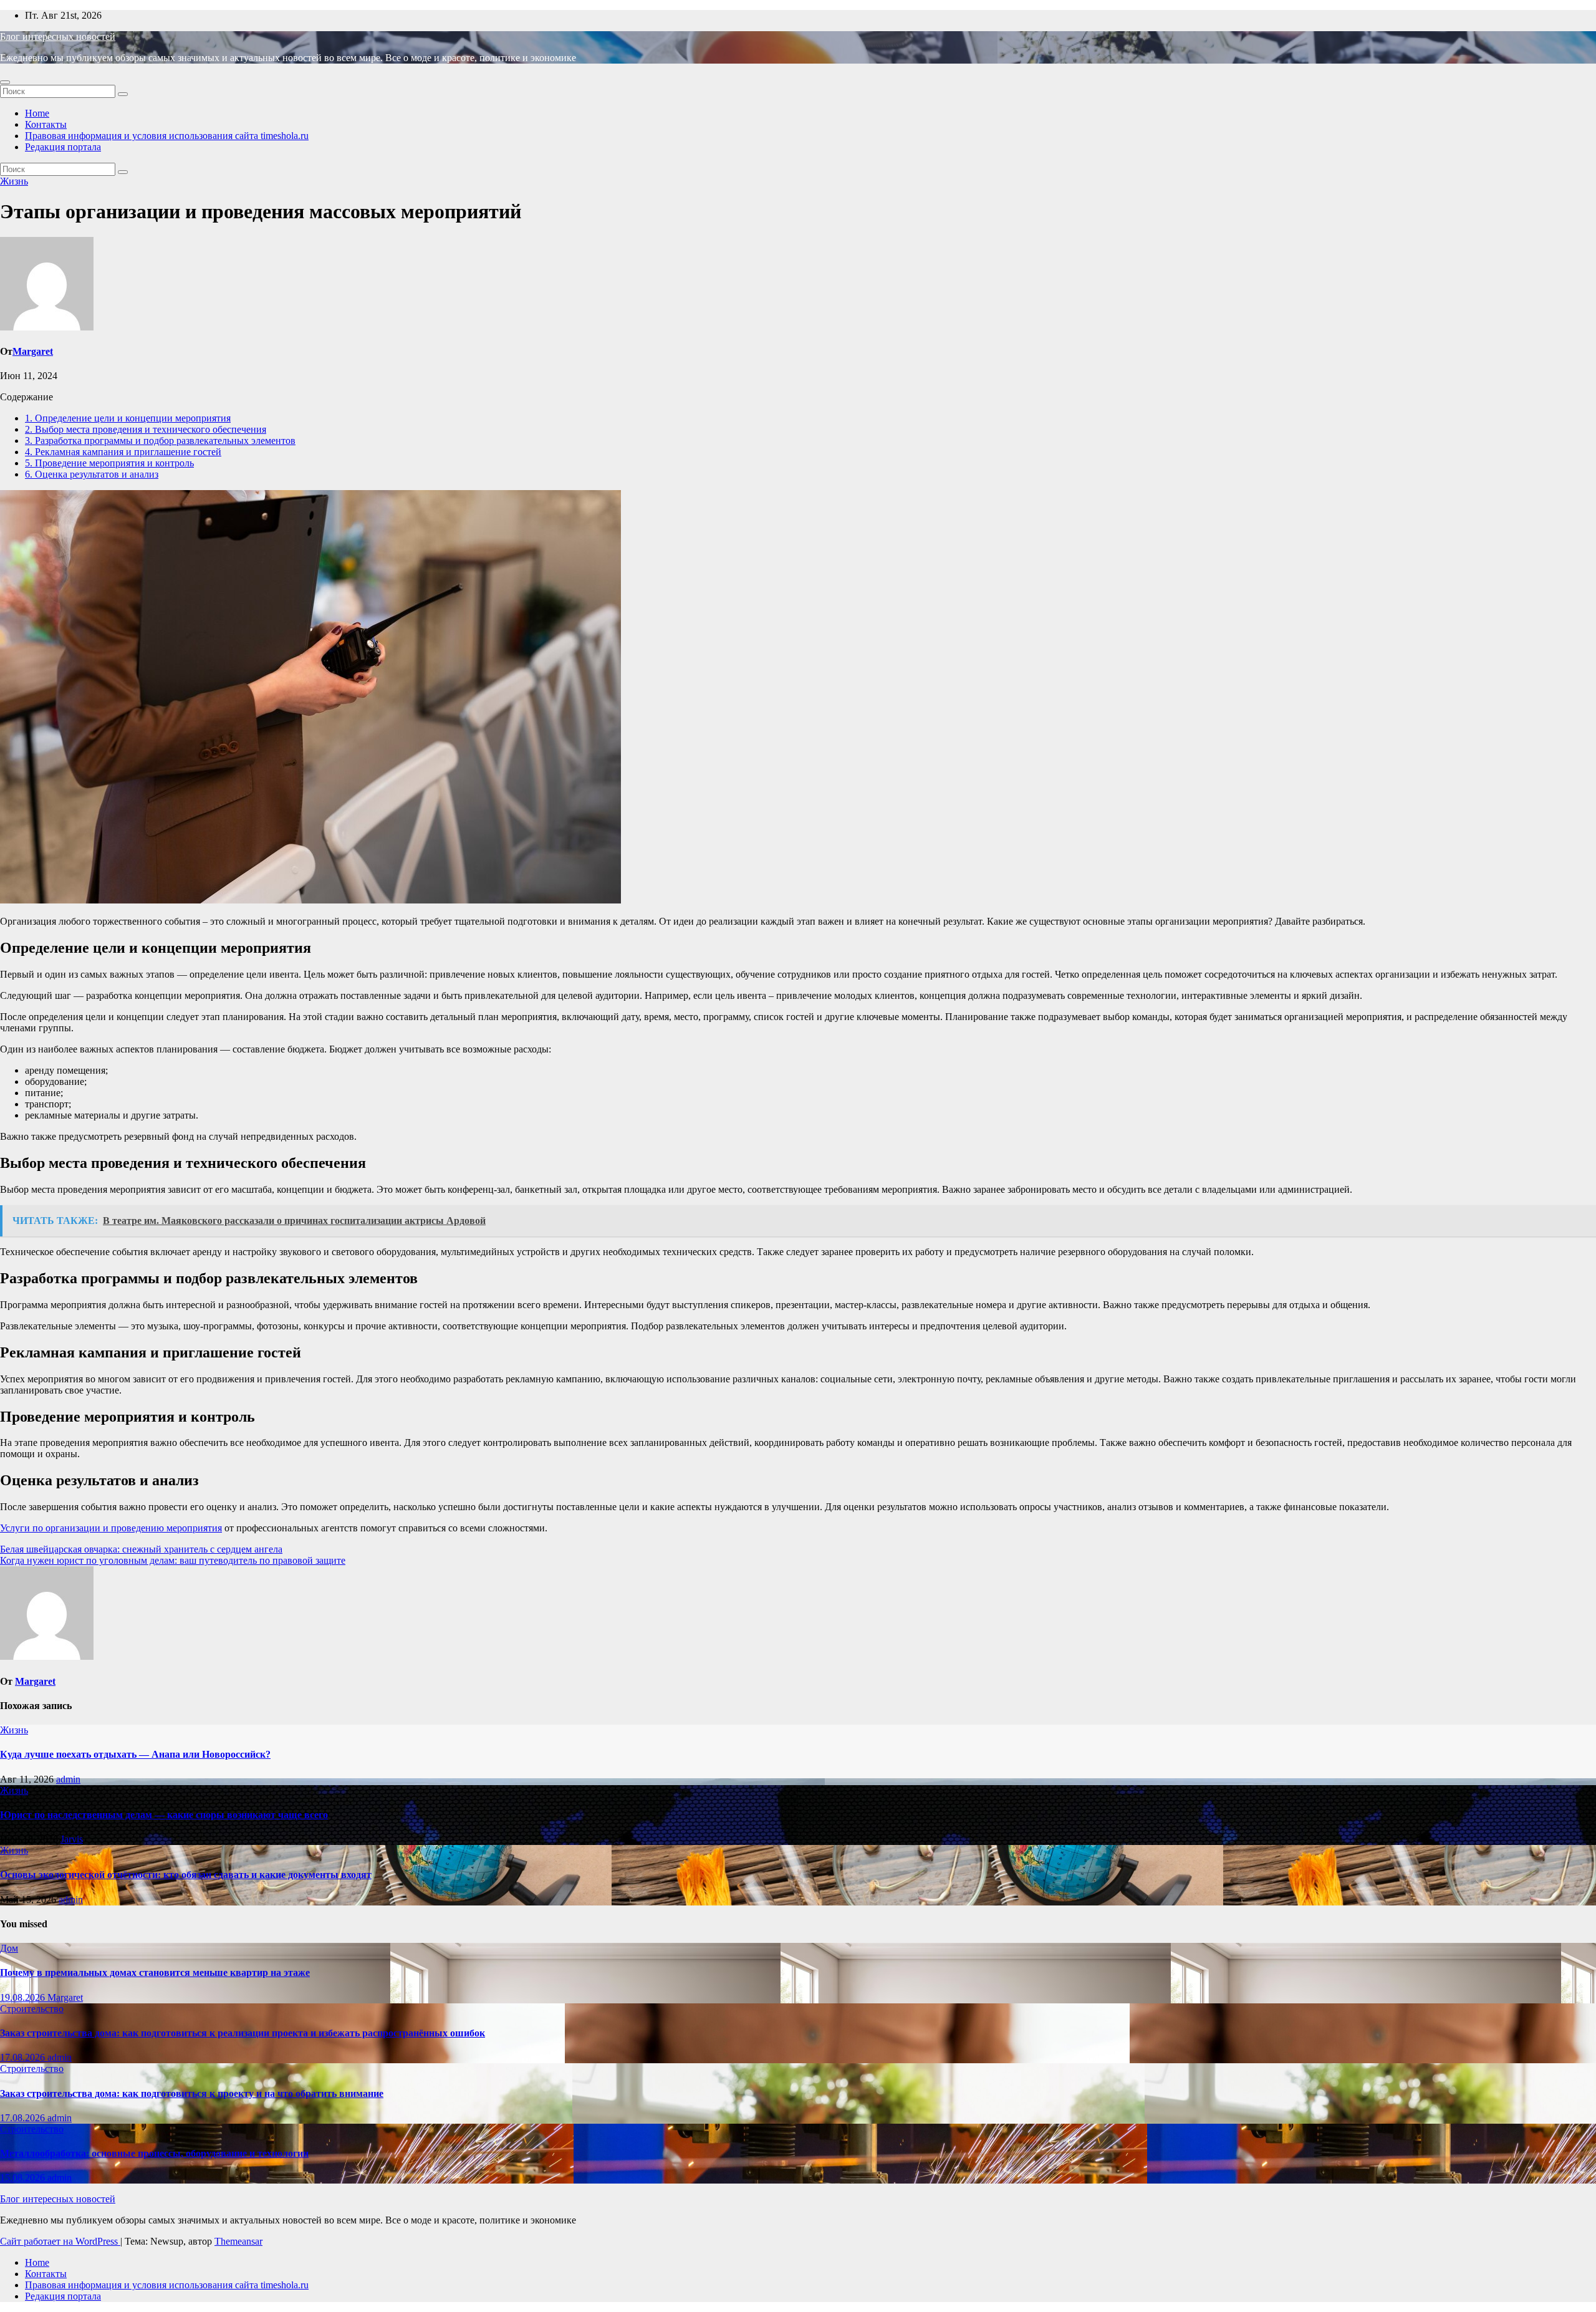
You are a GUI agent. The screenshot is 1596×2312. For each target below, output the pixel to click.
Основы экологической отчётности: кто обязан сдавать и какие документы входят (186, 1875)
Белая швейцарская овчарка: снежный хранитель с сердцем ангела (141, 1549)
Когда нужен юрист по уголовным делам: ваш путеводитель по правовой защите (173, 1560)
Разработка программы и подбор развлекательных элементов (160, 441)
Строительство (32, 2009)
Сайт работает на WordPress (60, 2241)
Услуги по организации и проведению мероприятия (111, 1528)
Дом (9, 1948)
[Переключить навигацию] (5, 82)
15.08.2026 (24, 2178)
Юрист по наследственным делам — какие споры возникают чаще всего (164, 1815)
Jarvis (72, 1839)
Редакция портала (63, 147)
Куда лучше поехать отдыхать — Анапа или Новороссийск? (135, 1754)
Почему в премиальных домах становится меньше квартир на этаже (155, 1972)
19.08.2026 (24, 1997)
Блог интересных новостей (58, 36)
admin (68, 1779)
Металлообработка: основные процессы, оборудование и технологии (154, 2153)
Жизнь (14, 181)
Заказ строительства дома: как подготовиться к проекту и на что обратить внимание (192, 2093)
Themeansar (238, 2241)
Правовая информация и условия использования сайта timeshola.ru (167, 136)
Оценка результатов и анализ (92, 474)
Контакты (46, 124)
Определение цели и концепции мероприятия (128, 418)
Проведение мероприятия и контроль (109, 463)
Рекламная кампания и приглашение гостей (123, 452)
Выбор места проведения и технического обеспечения (146, 429)
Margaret (33, 351)
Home (37, 113)
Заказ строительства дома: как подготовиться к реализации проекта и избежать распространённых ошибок (243, 2033)
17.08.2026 (24, 2057)
